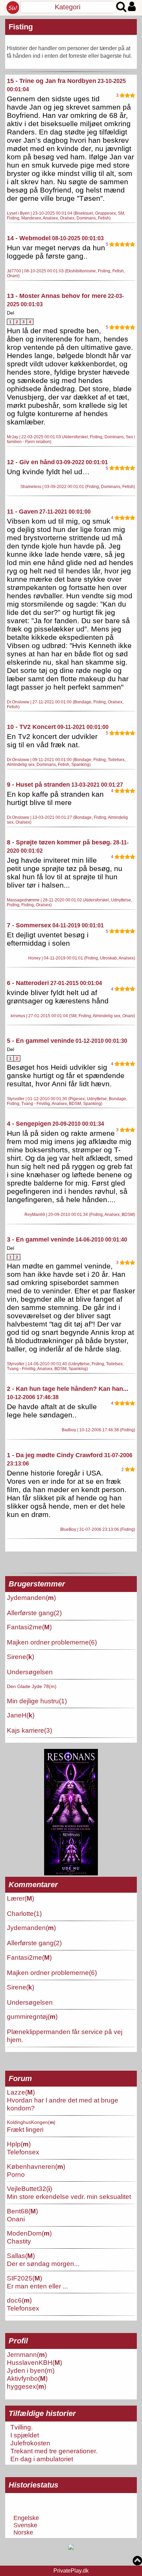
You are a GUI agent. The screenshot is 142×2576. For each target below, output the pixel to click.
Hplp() (19, 2144)
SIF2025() (24, 2278)
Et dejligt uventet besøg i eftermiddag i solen (48, 939)
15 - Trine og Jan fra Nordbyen (52, 81)
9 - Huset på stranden (38, 785)
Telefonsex (23, 2152)
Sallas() (21, 2256)
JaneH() (21, 1715)
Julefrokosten (30, 2443)
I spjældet (25, 2435)
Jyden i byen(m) (31, 2370)
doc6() (19, 2300)
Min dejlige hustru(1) (37, 1701)
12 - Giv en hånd (31, 462)
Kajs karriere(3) (29, 1730)
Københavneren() (36, 2166)
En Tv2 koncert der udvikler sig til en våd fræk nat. (52, 741)
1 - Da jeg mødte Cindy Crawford (55, 1455)
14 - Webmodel (29, 238)
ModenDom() (29, 2233)
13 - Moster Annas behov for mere (57, 296)
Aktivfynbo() (27, 2378)
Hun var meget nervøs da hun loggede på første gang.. (56, 252)
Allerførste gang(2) (34, 1613)
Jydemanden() (31, 1598)
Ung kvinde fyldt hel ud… (48, 472)
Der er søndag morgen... (43, 2264)
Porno (16, 2174)
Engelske (26, 2518)
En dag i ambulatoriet (42, 2459)
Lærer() (21, 1898)
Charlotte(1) (24, 1913)
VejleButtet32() (29, 2189)
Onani (16, 2219)
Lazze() (21, 2092)
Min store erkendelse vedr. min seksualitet (69, 2196)
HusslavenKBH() (34, 2362)
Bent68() (22, 2211)
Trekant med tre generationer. (54, 2451)
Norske (23, 2532)
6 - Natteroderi (28, 983)
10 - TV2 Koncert (31, 727)
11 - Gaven (22, 512)
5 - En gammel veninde (40, 1041)
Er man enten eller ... (37, 2286)
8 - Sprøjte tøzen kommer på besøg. (59, 842)
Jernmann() (27, 2354)
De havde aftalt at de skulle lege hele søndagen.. (52, 1411)
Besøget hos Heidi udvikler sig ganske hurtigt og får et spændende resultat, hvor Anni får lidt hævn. (66, 1075)
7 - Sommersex (29, 925)
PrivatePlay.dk (71, 2571)
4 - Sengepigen (29, 1124)
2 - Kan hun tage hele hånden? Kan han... (68, 1389)
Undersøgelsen (30, 1672)
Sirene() (21, 1657)
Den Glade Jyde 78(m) (32, 1686)
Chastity (19, 2241)
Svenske (25, 2525)
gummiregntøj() (32, 2016)
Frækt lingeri (25, 2129)
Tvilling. (22, 2427)
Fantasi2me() (29, 1627)
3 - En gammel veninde (40, 1239)
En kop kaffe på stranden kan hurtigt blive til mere (55, 798)
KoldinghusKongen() (31, 2122)
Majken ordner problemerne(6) (52, 1642)
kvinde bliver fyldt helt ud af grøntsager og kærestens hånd (58, 997)
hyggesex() (27, 2386)
